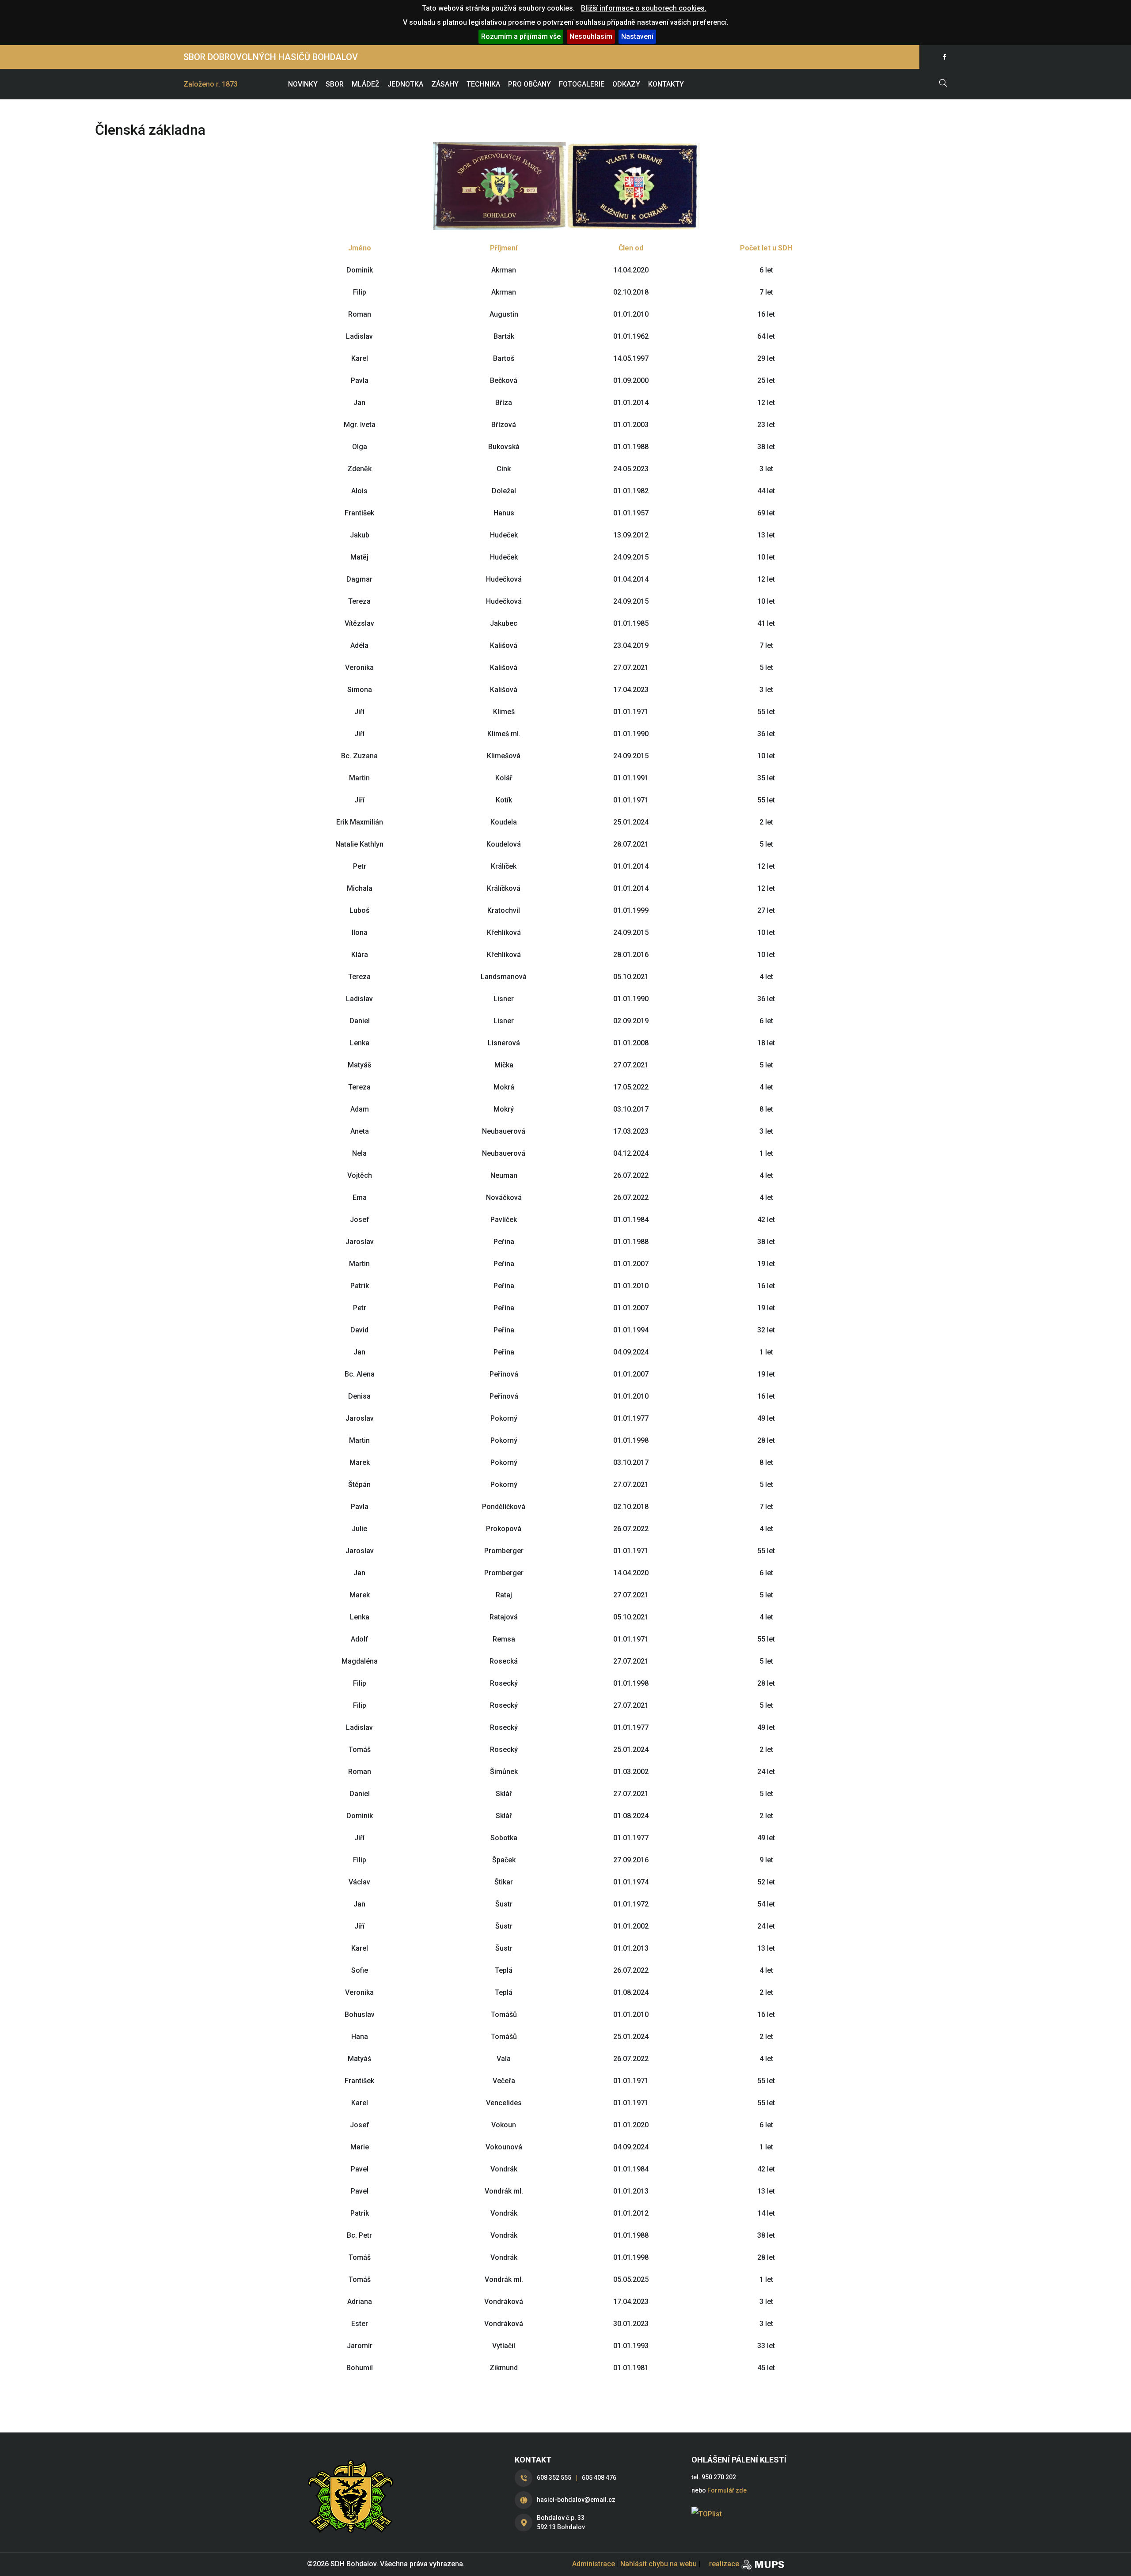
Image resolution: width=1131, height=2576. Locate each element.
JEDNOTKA (405, 84)
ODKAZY (626, 84)
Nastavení (637, 36)
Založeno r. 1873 (211, 84)
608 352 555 (554, 2478)
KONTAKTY (666, 84)
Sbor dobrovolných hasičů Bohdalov (271, 57)
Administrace (594, 2564)
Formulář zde (727, 2490)
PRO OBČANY (529, 84)
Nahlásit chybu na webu (658, 2564)
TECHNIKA (483, 84)
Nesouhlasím (591, 36)
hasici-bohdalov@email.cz (576, 2500)
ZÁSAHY (445, 84)
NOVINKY (303, 84)
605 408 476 (599, 2478)
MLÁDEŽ (366, 84)
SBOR (335, 84)
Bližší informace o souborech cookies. (644, 8)
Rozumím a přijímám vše (521, 36)
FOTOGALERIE (582, 84)
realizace (724, 2564)
